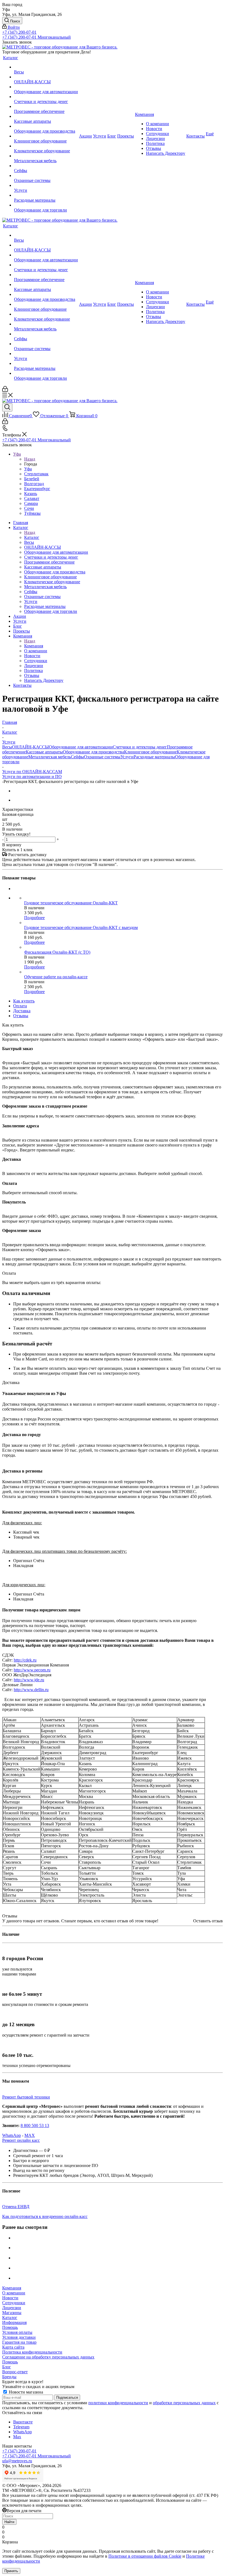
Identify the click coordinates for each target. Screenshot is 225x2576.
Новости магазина (25, 2392)
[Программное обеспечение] (46, 107)
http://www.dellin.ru (31, 1690)
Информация (14, 2322)
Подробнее (34, 918)
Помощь (10, 2327)
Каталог (32, 537)
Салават (32, 498)
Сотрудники (14, 2303)
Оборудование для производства (93, 752)
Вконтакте (23, 2422)
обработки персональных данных (184, 2403)
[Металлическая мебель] (46, 156)
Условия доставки (19, 2337)
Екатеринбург (37, 489)
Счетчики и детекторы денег (140, 747)
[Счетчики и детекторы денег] (46, 97)
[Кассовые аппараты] (46, 116)
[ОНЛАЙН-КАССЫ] (46, 77)
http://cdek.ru (25, 1660)
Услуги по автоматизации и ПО (32, 777)
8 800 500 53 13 (35, 2125)
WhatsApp (12, 2135)
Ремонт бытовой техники (26, 2097)
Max (17, 2437)
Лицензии (12, 2308)
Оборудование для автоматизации (81, 747)
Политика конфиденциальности (32, 2352)
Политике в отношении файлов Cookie (145, 2556)
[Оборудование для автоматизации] (46, 87)
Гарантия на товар (19, 2342)
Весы (7, 747)
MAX (30, 2135)
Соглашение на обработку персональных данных (48, 2357)
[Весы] (46, 67)
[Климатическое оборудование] (46, 146)
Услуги (127, 757)
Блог (7, 2367)
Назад (30, 459)
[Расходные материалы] (46, 195)
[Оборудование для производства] (46, 126)
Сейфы (77, 757)
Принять (11, 2571)
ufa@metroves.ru (17, 2461)
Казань (31, 494)
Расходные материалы (154, 757)
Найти (9, 2522)
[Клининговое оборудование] (46, 136)
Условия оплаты (17, 2332)
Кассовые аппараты (44, 752)
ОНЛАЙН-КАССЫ (30, 747)
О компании (14, 2293)
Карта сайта (13, 2347)
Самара (31, 503)
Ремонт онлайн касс (21, 2140)
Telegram (21, 2427)
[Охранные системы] (46, 176)
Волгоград (34, 484)
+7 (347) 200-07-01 (19, 32)
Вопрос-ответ (15, 2372)
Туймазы (32, 513)
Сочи (29, 508)
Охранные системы (102, 757)
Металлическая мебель (50, 757)
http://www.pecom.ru (32, 1670)
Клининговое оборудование (150, 752)
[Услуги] (46, 185)
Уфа (28, 469)
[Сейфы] (46, 166)
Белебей (32, 479)
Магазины (12, 2313)
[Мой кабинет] (5, 390)
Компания (34, 646)
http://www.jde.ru (29, 1680)
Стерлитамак (36, 474)
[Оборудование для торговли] (46, 205)
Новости (10, 2298)
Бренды (9, 2377)
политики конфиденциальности (118, 2403)
